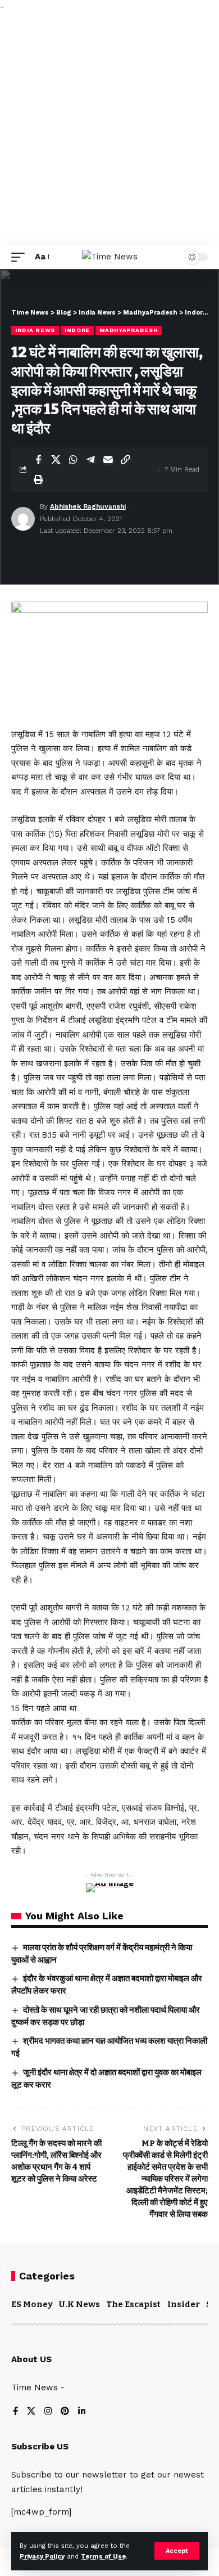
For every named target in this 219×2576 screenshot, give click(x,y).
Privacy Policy (42, 2557)
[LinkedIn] (82, 2412)
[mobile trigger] (21, 257)
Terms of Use (103, 2557)
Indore (77, 330)
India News (35, 330)
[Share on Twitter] (56, 460)
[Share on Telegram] (90, 460)
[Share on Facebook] (38, 460)
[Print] (38, 479)
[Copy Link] (125, 460)
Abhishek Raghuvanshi (88, 506)
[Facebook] (15, 2412)
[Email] (108, 460)
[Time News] (110, 257)
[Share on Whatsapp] (73, 460)
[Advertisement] (109, 130)
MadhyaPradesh (129, 330)
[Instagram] (48, 2412)
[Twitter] (31, 2412)
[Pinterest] (65, 2412)
